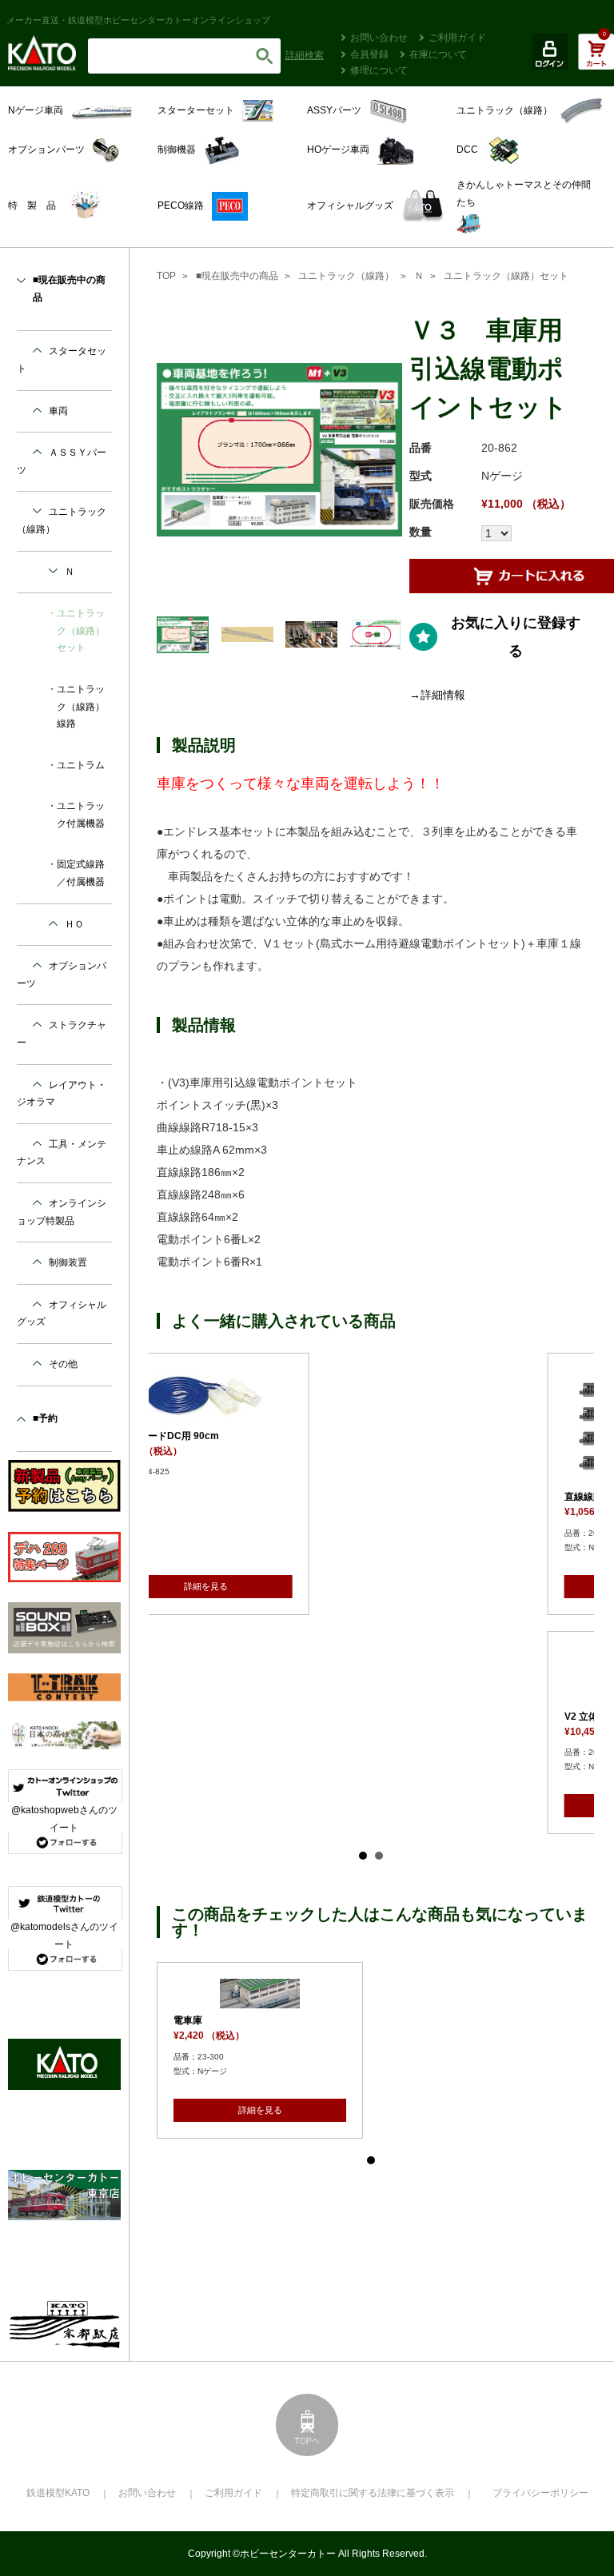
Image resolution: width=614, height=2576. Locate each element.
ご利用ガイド (457, 38)
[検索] (265, 56)
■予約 (45, 1418)
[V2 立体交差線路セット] (280, 1676)
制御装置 (68, 1262)
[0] (596, 60)
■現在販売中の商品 (237, 276)
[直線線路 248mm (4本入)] (280, 1427)
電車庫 (431, 1689)
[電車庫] (503, 1663)
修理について (379, 70)
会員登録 (369, 54)
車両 (58, 411)
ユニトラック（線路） (346, 276)
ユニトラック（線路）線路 (81, 706)
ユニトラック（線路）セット (506, 276)
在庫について (438, 54)
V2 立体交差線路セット (244, 1717)
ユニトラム (81, 765)
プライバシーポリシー (540, 2493)
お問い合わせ (379, 38)
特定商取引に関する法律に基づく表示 (373, 2493)
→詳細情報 (437, 695)
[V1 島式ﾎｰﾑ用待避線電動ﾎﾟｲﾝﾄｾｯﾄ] (503, 1398)
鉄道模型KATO (58, 2493)
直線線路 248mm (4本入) (248, 1497)
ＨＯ (74, 924)
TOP (166, 276)
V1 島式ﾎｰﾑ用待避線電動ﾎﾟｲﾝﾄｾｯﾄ (488, 1438)
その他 (63, 1364)
